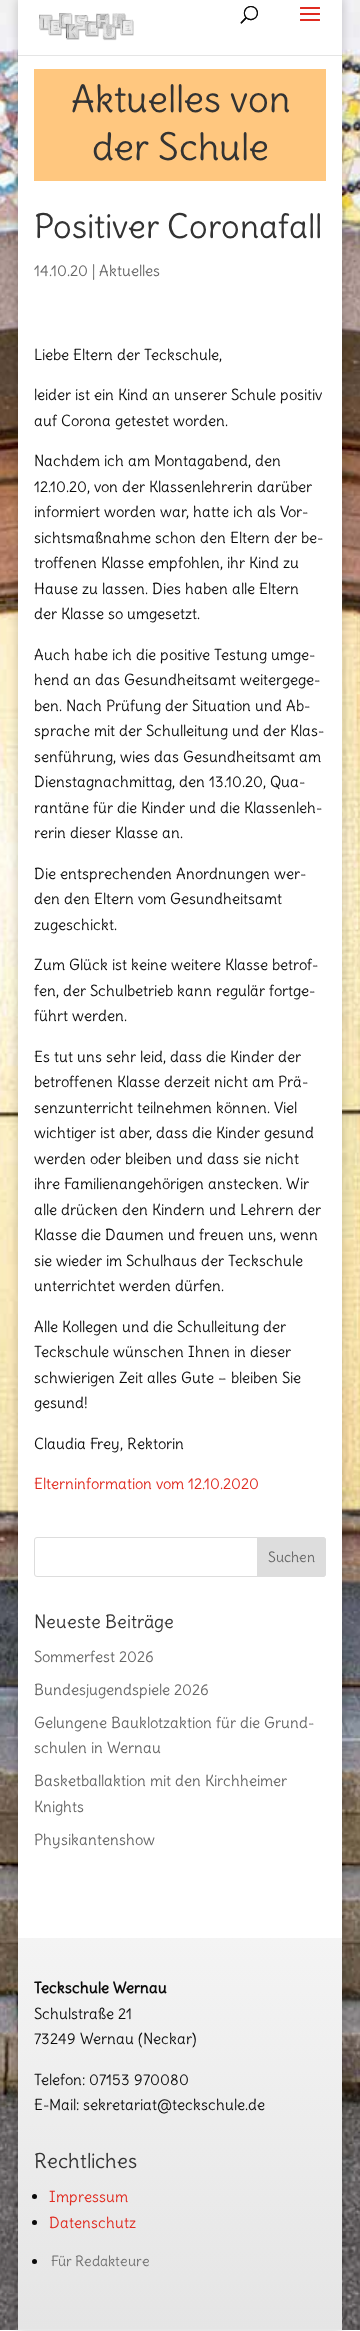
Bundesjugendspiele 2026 (121, 1689)
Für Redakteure (100, 2261)
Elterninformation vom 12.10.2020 (146, 1483)
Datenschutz (92, 2222)
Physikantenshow (94, 1839)
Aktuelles (129, 270)
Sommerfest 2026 (94, 1656)
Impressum (88, 2196)
